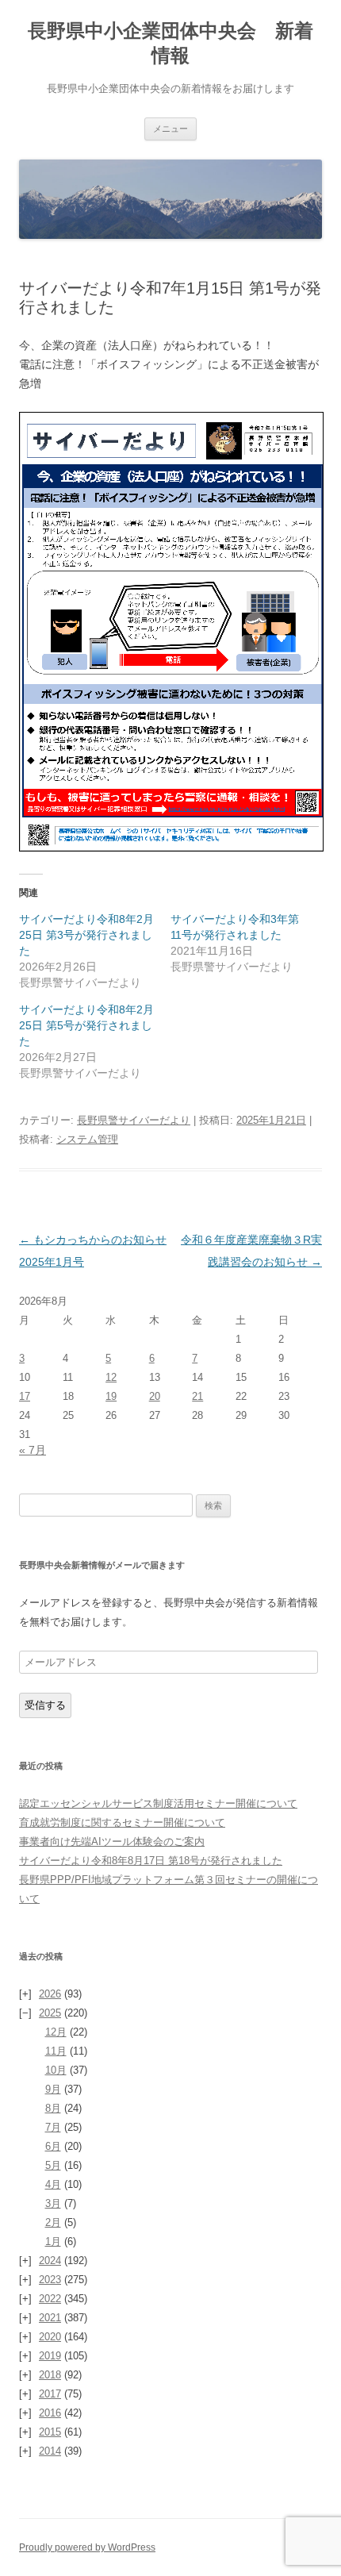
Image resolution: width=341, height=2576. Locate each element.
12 (111, 1377)
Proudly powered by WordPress (87, 2547)
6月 (53, 2146)
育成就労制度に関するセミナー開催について (122, 1822)
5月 (53, 2165)
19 (111, 1396)
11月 (56, 2051)
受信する (45, 1705)
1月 (53, 2242)
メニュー (170, 129)
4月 (53, 2184)
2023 (50, 2280)
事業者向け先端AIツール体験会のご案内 (112, 1842)
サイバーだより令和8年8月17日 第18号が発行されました (151, 1861)
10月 (56, 2070)
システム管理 (87, 1139)
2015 (50, 2432)
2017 (50, 2394)
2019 (50, 2356)
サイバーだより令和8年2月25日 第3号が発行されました (86, 935)
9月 (53, 2089)
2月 (53, 2222)
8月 (53, 2108)
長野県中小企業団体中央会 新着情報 (170, 43)
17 (25, 1396)
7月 (53, 2127)
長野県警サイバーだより (134, 1120)
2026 (50, 1994)
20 (155, 1396)
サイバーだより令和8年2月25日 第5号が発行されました (86, 1025)
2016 (50, 2413)
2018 (50, 2375)
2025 (50, 2013)
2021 (50, 2318)
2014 (50, 2451)
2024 (50, 2261)
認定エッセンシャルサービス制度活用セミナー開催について (158, 1803)
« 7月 (33, 1450)
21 (197, 1396)
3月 (53, 2203)
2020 (50, 2337)
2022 (50, 2299)
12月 (56, 2032)
